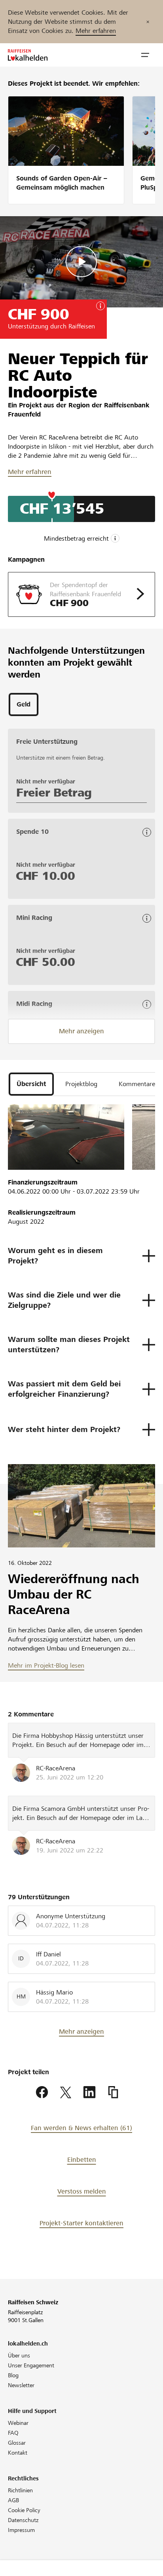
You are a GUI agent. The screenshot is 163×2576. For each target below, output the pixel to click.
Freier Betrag (54, 793)
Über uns (19, 2355)
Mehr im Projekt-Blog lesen (46, 1665)
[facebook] (42, 2092)
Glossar (17, 2443)
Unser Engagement (31, 2365)
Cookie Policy (24, 2510)
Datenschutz (23, 2520)
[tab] (24, 704)
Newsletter (21, 2385)
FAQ (13, 2433)
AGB (13, 2500)
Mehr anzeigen (81, 1031)
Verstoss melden (82, 2191)
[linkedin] (89, 2092)
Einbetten (82, 2160)
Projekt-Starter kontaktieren (81, 2223)
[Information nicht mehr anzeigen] (148, 22)
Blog (13, 2375)
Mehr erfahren (96, 31)
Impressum (21, 2530)
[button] (145, 55)
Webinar (18, 2423)
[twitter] (66, 2092)
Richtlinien (20, 2490)
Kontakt (18, 2453)
